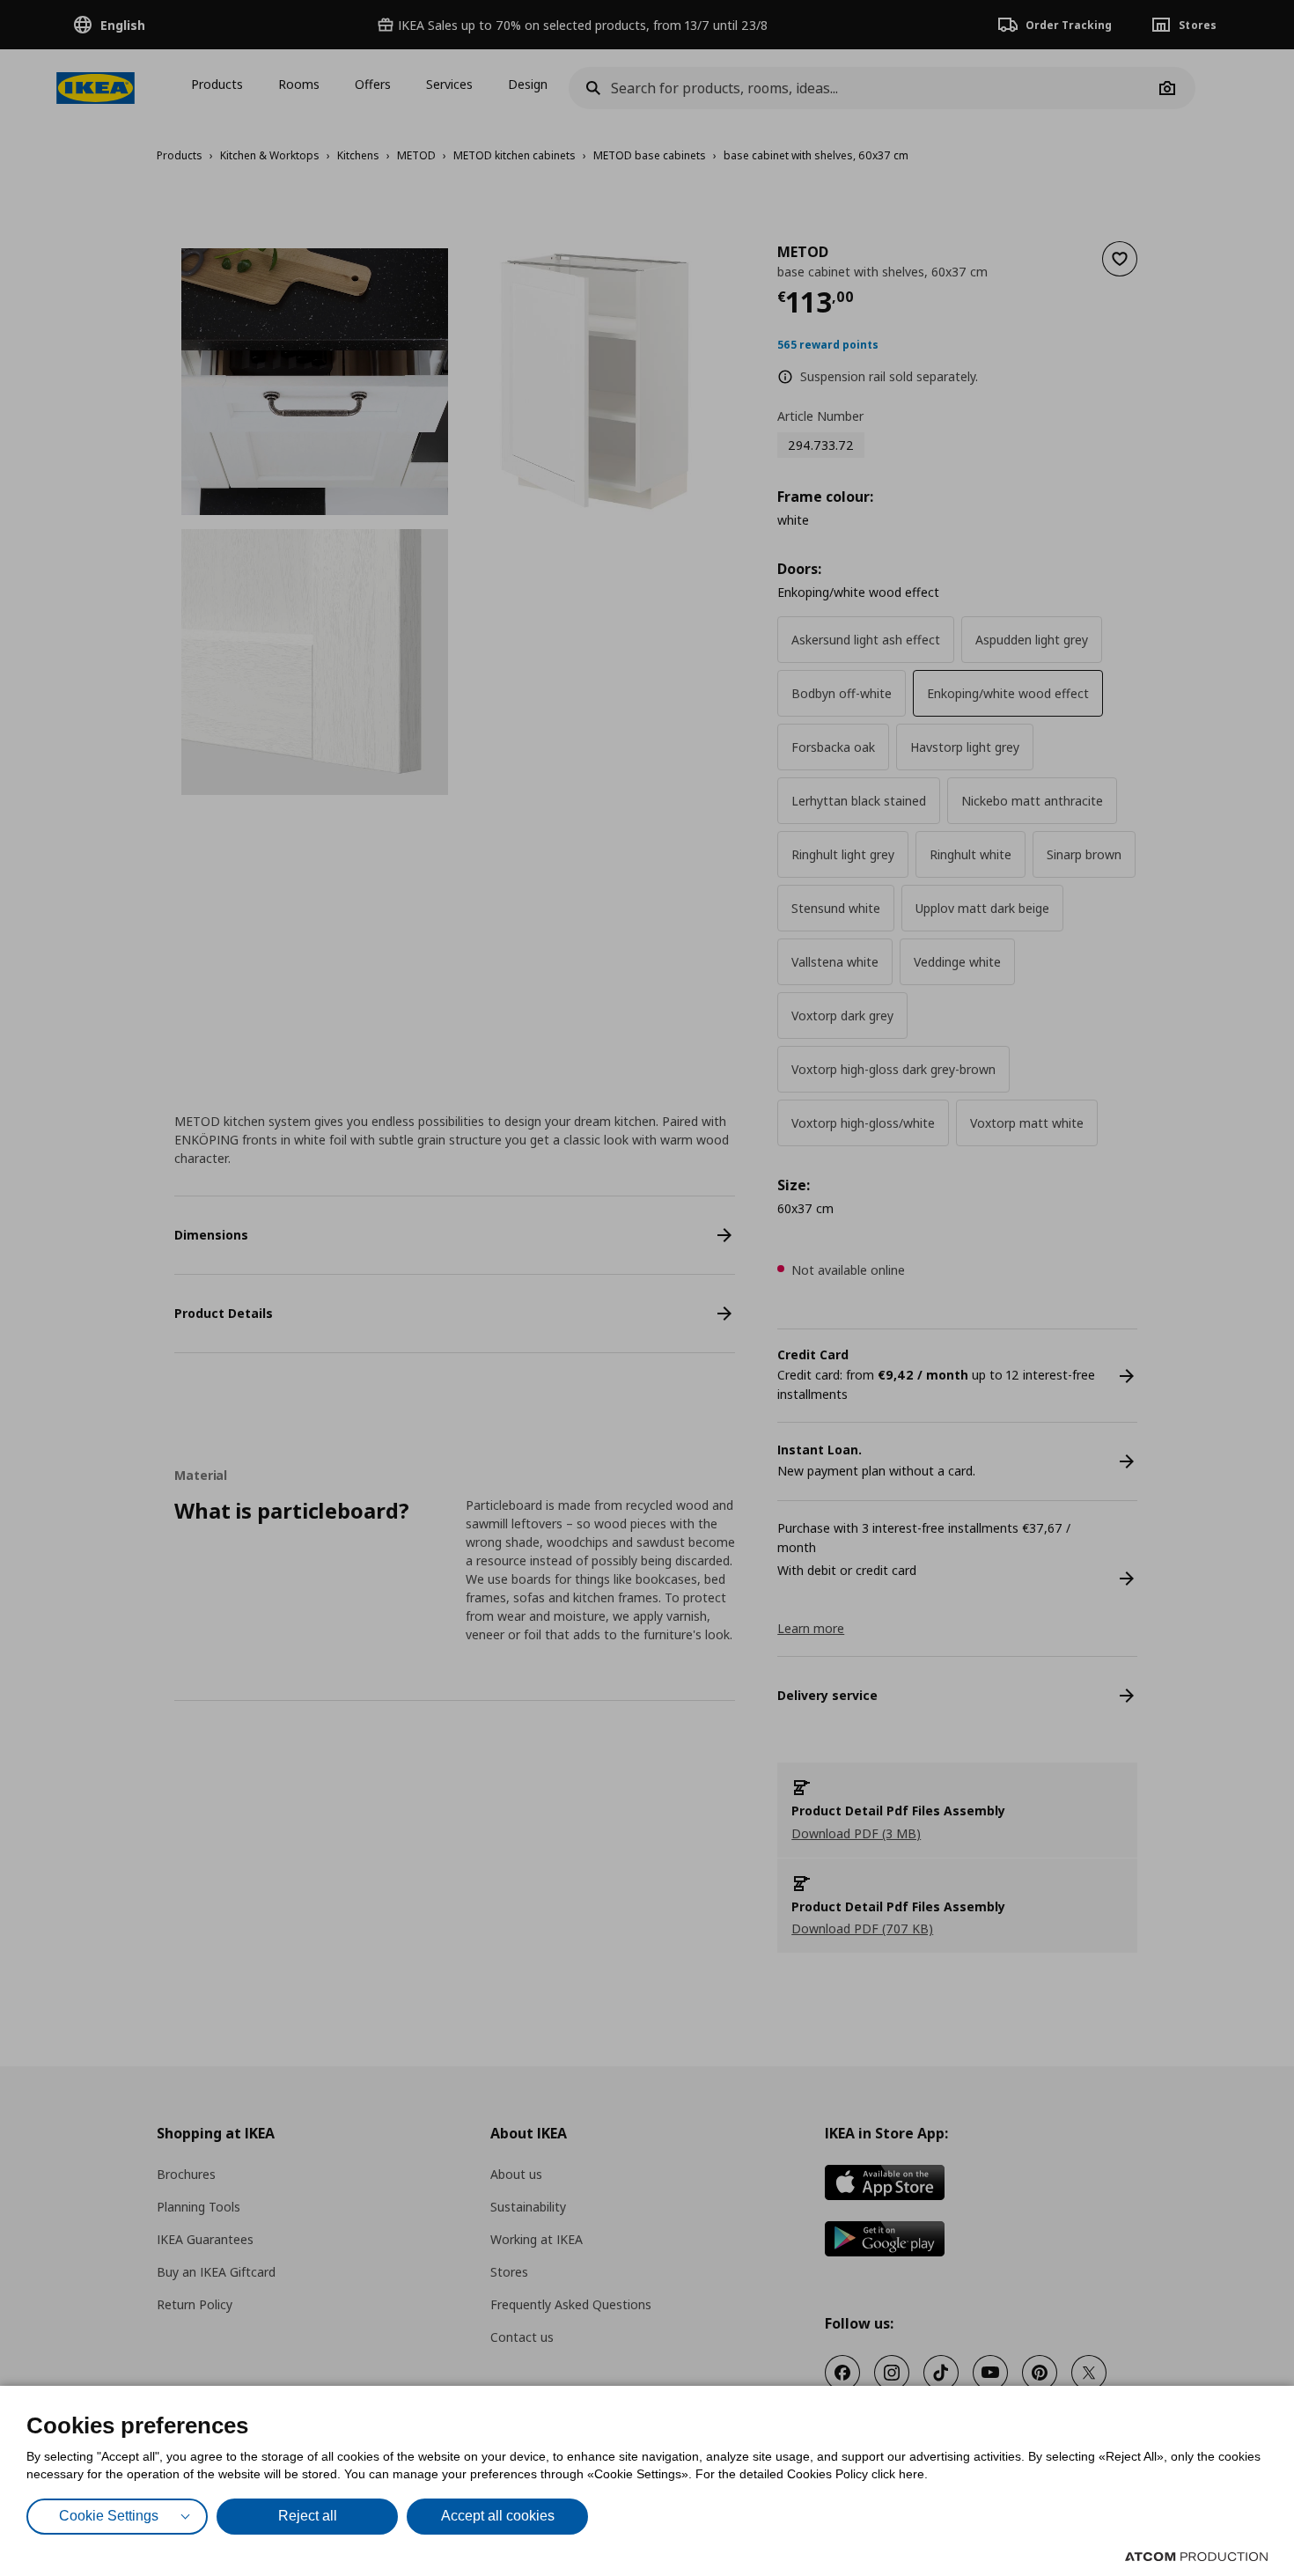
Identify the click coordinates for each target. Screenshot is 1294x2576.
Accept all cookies (498, 2516)
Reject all (308, 2516)
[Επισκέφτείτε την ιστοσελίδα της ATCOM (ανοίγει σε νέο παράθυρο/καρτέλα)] (1196, 2557)
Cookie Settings (109, 2516)
